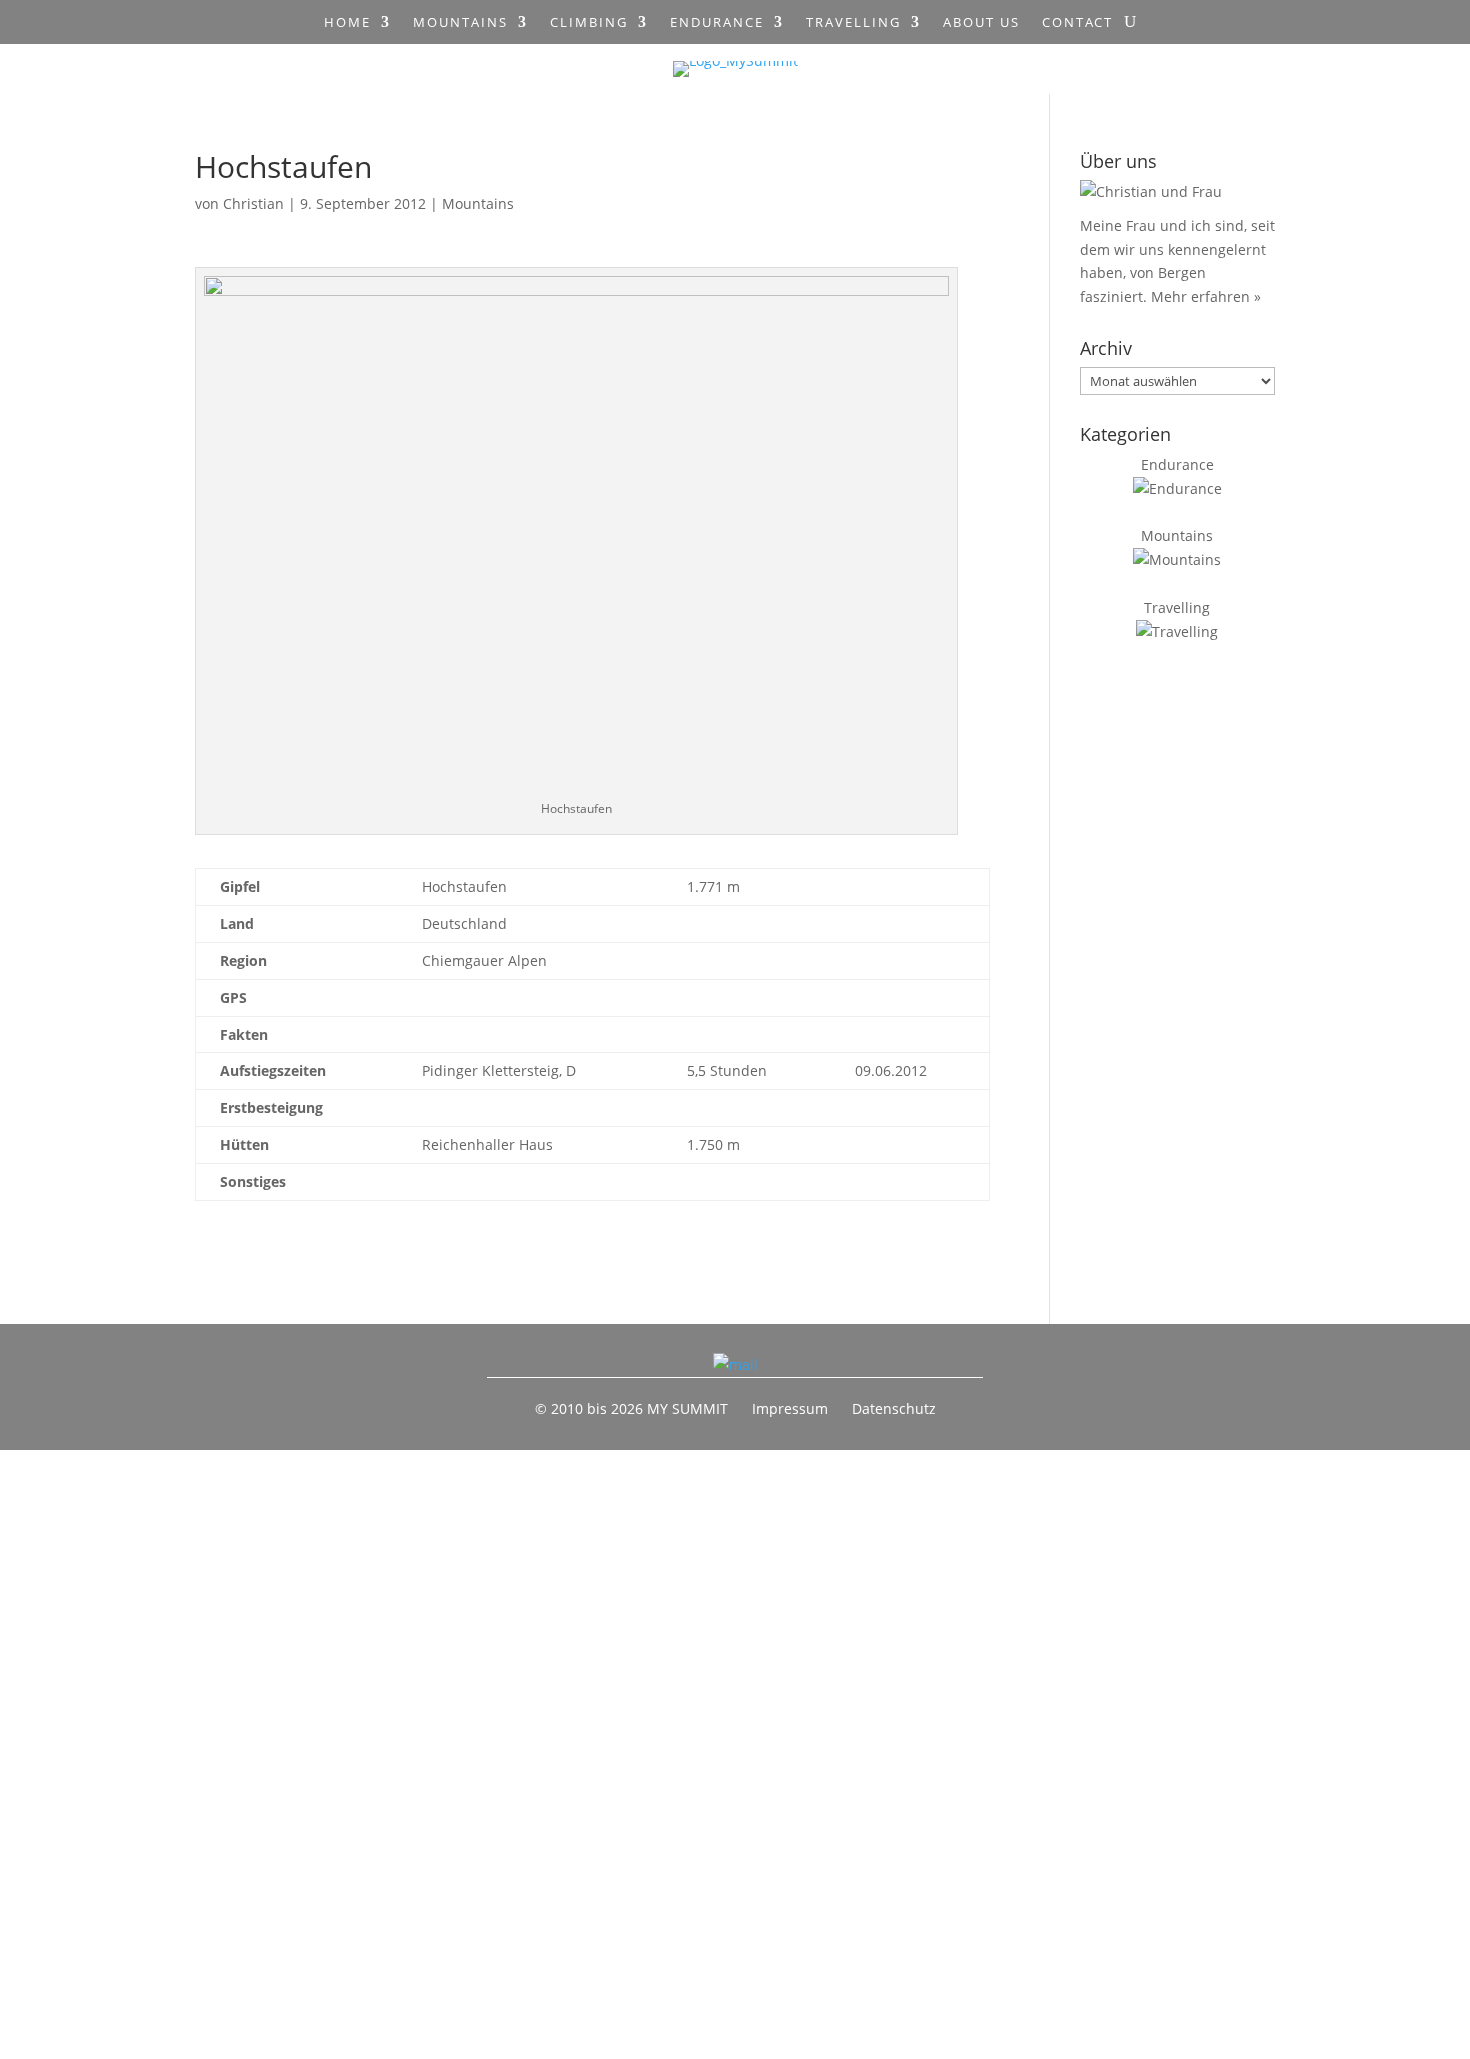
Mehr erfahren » (1206, 296)
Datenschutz (894, 1408)
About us (981, 23)
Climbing (589, 23)
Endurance (717, 23)
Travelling (853, 23)
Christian (253, 203)
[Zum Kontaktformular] (735, 1364)
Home (347, 23)
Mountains (460, 23)
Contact (1077, 23)
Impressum (790, 1408)
